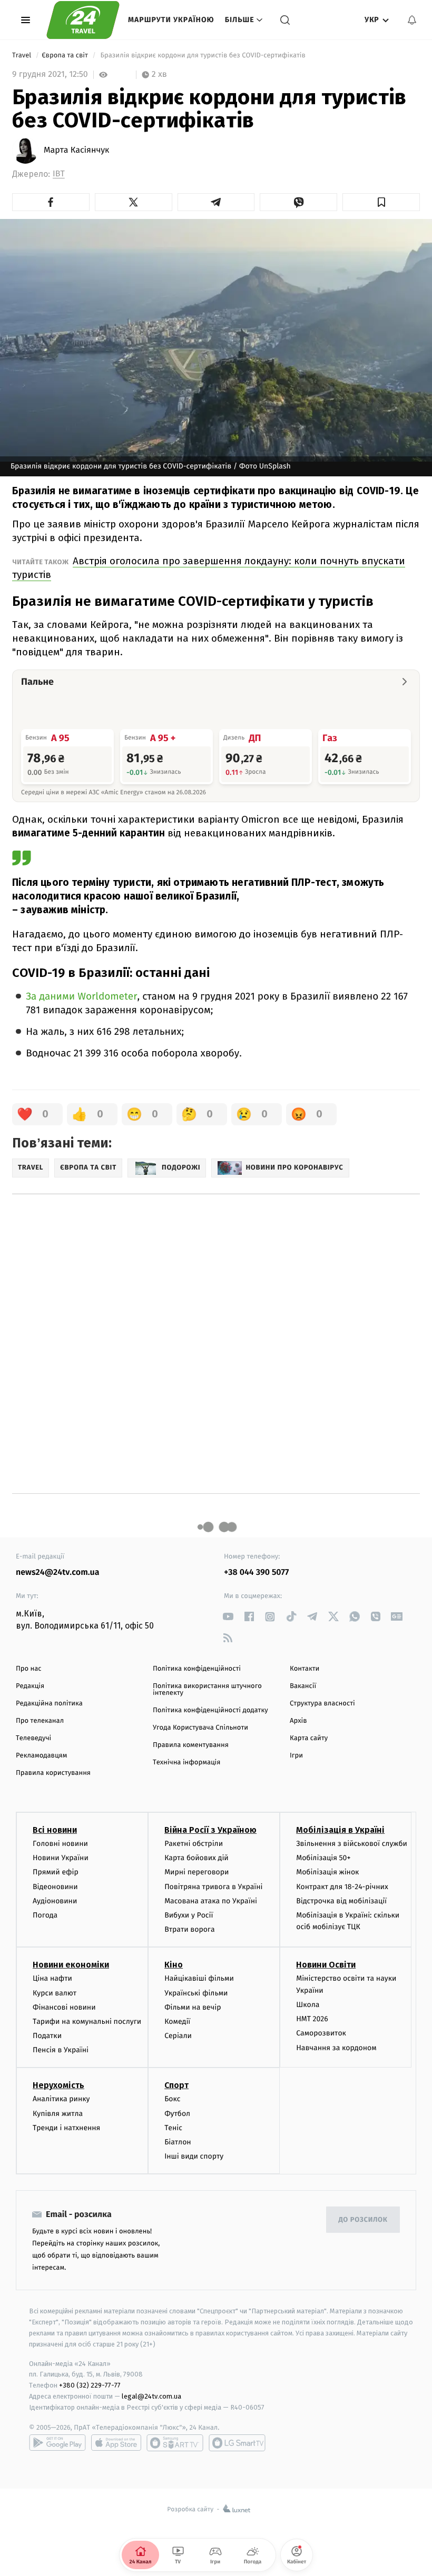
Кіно (174, 1965)
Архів (298, 1721)
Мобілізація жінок (327, 1872)
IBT (59, 174)
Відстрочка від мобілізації (341, 1901)
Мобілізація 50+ (323, 1858)
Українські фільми (196, 1993)
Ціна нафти (52, 1978)
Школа (308, 2005)
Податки (47, 2036)
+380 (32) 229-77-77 (90, 2385)
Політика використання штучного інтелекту (207, 1690)
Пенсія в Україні (61, 2050)
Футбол (177, 2114)
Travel (23, 56)
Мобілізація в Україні (340, 1830)
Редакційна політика (49, 1704)
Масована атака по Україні (211, 1901)
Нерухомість (58, 2085)
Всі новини (55, 1830)
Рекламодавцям (41, 1756)
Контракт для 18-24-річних (342, 1887)
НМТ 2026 (312, 2019)
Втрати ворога (189, 1929)
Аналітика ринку (61, 2099)
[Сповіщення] (412, 20)
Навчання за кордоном (336, 2048)
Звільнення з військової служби (352, 1844)
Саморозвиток (321, 2033)
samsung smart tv (237, 2443)
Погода (45, 1915)
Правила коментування (191, 1745)
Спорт (176, 2085)
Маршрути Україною (171, 20)
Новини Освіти (326, 1965)
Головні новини (60, 1844)
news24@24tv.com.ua (58, 1572)
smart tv (175, 2443)
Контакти (305, 1669)
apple (116, 2443)
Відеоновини (55, 1887)
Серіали (178, 2036)
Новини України (61, 1858)
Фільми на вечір (193, 2007)
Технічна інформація (186, 1763)
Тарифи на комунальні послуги (87, 2021)
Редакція (30, 1686)
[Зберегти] (381, 202)
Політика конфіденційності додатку (210, 1710)
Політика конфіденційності (197, 1669)
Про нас (29, 1669)
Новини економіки (71, 1965)
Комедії (177, 2021)
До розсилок (363, 2220)
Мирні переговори (197, 1872)
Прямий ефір (56, 1872)
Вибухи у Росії (189, 1915)
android (57, 2443)
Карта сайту (309, 1738)
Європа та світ (66, 56)
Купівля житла (58, 2114)
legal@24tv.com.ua (151, 2396)
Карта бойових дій (197, 1858)
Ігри (296, 1756)
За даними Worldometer (81, 997)
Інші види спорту (194, 2156)
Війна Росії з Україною (210, 1830)
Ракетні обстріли (194, 1844)
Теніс (173, 2128)
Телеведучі (33, 1738)
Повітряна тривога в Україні (213, 1887)
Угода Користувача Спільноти (200, 1728)
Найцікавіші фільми (199, 1978)
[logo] (83, 20)
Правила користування (53, 1773)
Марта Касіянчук (76, 151)
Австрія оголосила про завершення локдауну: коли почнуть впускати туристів (209, 568)
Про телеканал (40, 1721)
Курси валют (55, 1993)
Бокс (172, 2099)
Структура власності (322, 1704)
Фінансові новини (64, 2007)
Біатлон (178, 2142)
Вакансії (303, 1686)
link (228, 1617)
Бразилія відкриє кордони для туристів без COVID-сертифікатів (203, 56)
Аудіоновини (55, 1901)
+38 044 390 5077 (256, 1572)
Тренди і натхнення (66, 2128)
